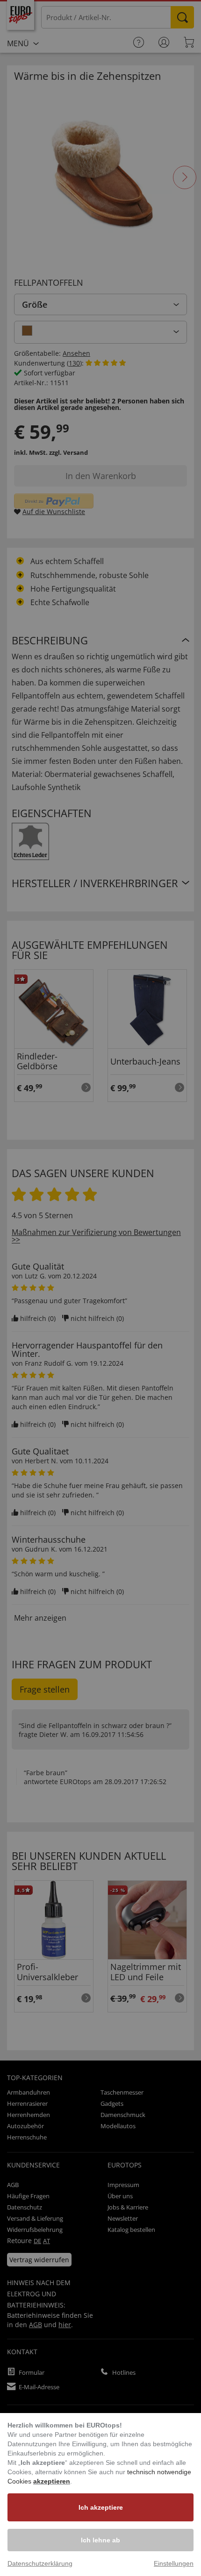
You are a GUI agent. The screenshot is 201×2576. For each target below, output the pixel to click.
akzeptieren (52, 2481)
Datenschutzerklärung (40, 2563)
